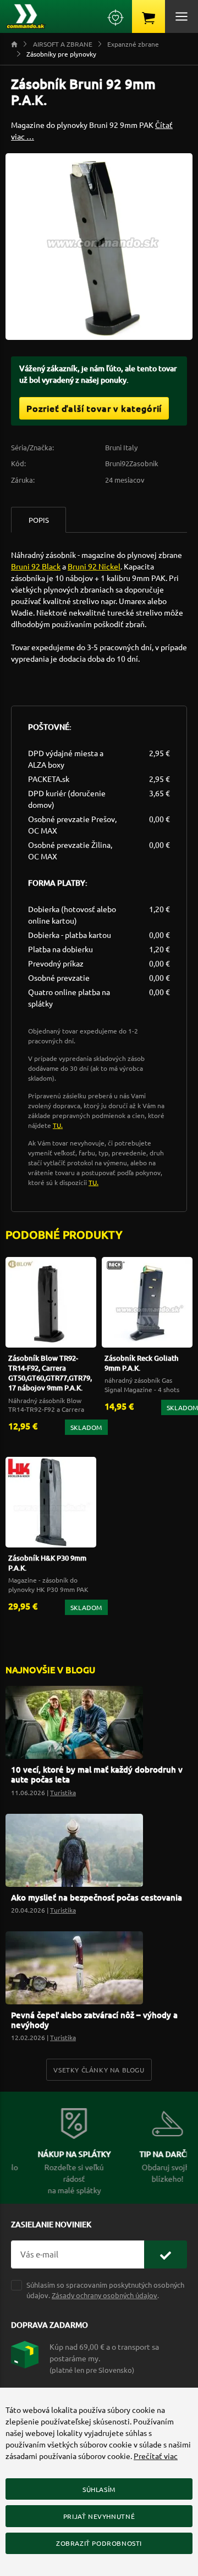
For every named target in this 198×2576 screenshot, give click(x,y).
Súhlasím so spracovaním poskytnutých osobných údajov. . (105, 2290)
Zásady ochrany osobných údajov (105, 2295)
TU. (58, 1125)
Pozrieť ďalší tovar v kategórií (94, 408)
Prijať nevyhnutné (99, 2516)
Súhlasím (99, 2489)
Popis (39, 520)
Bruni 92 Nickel (94, 566)
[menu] (182, 16)
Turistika (63, 1792)
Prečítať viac (156, 2456)
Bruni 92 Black (36, 566)
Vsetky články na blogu (99, 2070)
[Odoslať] (166, 2254)
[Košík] (148, 16)
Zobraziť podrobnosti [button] (99, 2543)
